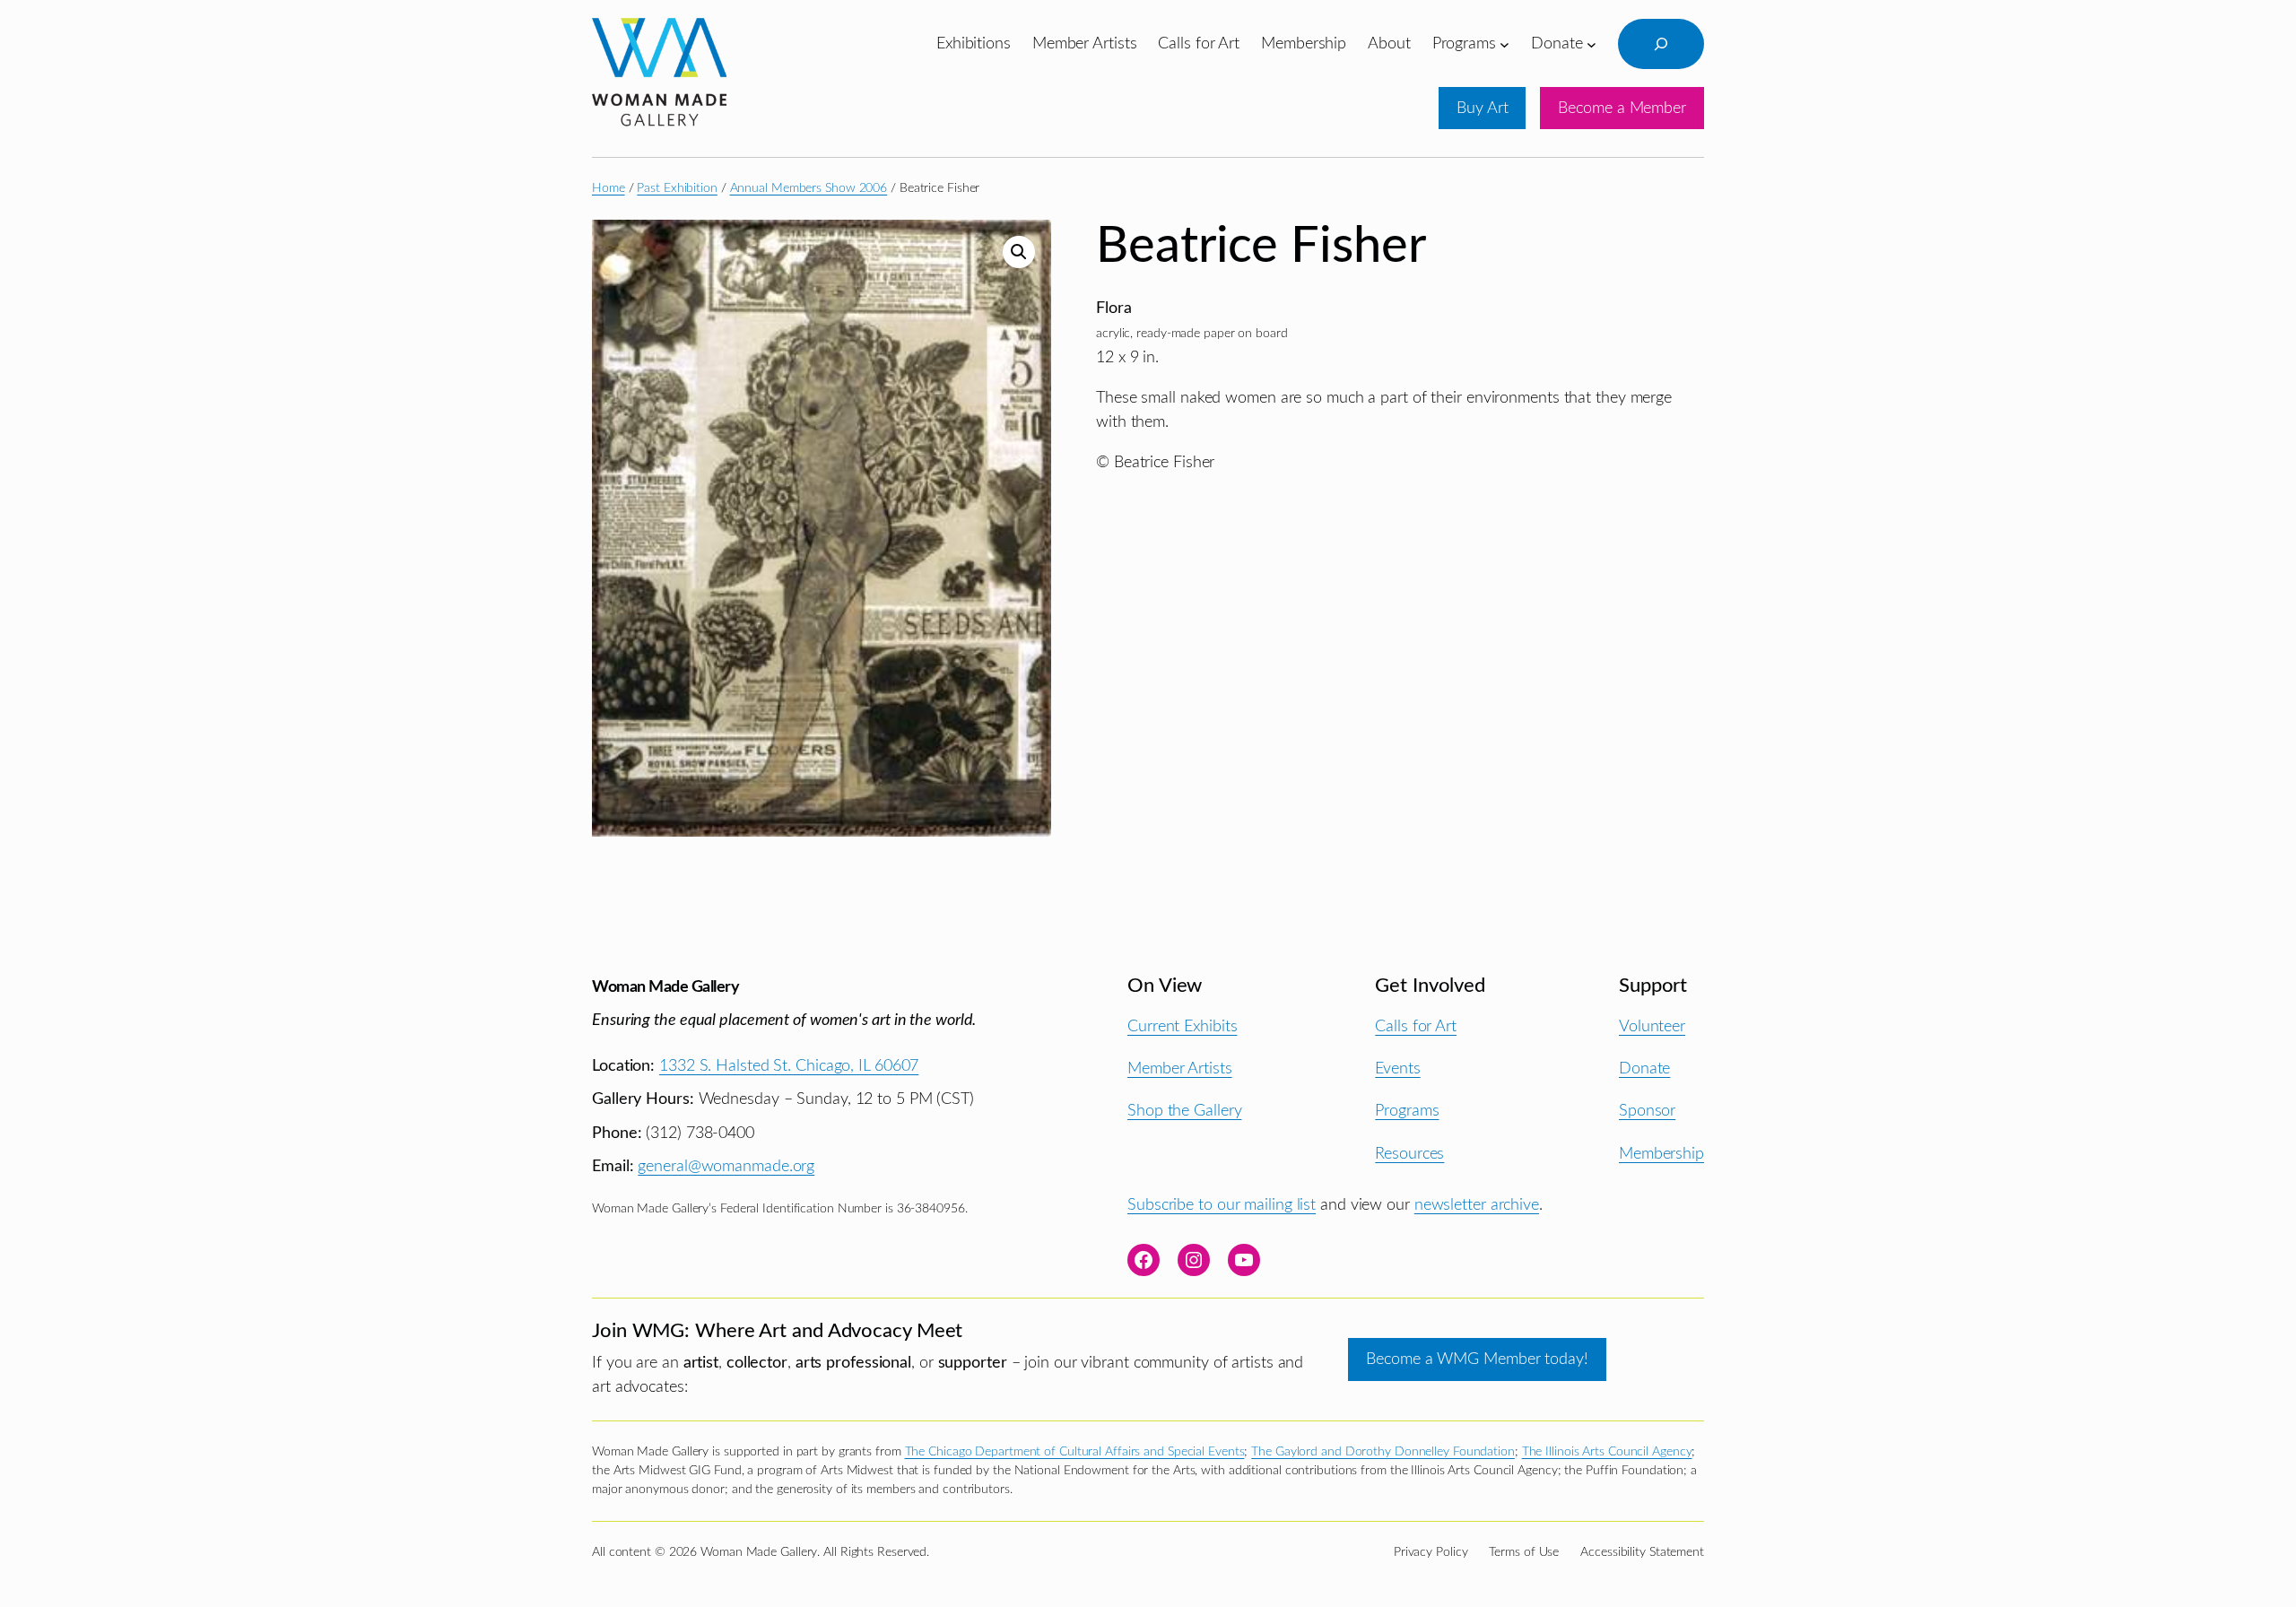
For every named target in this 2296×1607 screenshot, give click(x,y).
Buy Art (1482, 108)
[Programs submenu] (1505, 43)
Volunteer (1652, 1026)
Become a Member (1622, 108)
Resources (1409, 1154)
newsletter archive (1477, 1205)
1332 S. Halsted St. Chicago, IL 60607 (789, 1066)
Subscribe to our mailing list (1222, 1205)
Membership (1661, 1154)
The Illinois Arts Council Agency (1607, 1452)
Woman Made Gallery (665, 987)
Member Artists (1180, 1068)
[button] (1019, 252)
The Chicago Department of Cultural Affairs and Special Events (1075, 1452)
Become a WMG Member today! (1477, 1359)
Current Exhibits (1182, 1026)
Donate (1644, 1068)
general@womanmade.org (726, 1166)
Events (1397, 1068)
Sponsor (1647, 1111)
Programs (1407, 1111)
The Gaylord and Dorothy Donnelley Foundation (1383, 1452)
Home (609, 188)
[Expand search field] (1661, 44)
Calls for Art (1416, 1026)
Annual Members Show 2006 (809, 188)
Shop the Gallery (1184, 1111)
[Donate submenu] (1592, 43)
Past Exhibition (677, 188)
